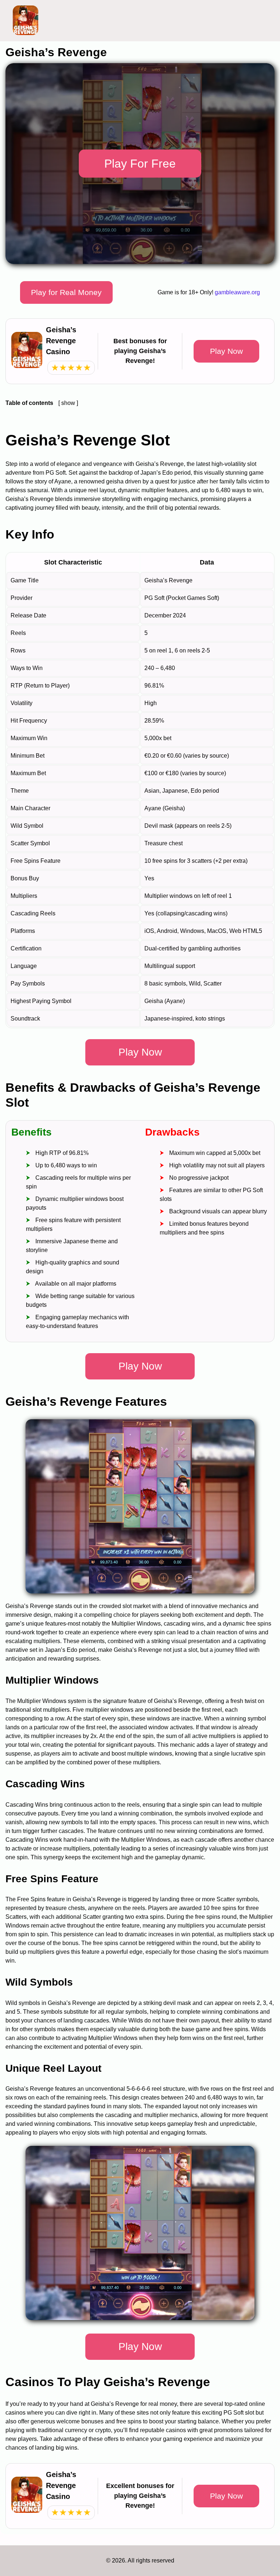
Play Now (226, 351)
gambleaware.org (237, 292)
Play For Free (140, 164)
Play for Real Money (66, 292)
